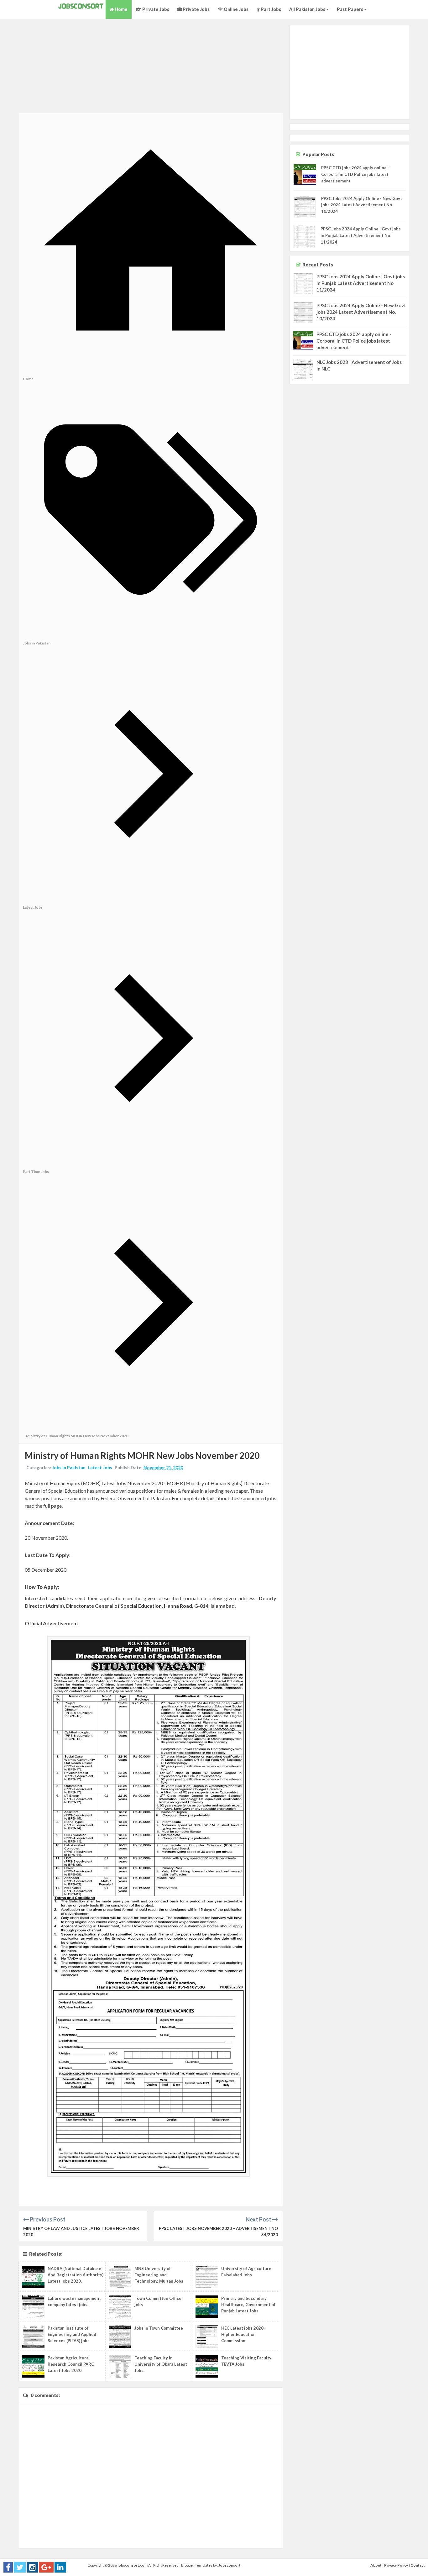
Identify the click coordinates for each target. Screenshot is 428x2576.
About (376, 2565)
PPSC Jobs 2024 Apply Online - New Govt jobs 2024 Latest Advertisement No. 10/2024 (362, 205)
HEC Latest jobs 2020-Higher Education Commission (243, 2334)
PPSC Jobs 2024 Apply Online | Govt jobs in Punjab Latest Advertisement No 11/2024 (361, 235)
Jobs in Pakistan (69, 1467)
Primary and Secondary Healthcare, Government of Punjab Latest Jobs (248, 2305)
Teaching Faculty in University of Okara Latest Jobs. (161, 2364)
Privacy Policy (396, 2565)
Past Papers (350, 9)
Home (121, 9)
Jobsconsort (230, 2565)
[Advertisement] (151, 69)
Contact (418, 2565)
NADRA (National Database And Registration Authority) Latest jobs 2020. (76, 2275)
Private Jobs (155, 9)
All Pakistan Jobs (308, 9)
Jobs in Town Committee (159, 2328)
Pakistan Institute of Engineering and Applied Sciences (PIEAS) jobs (72, 2334)
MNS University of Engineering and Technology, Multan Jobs (159, 2275)
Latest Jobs (100, 1467)
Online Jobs (236, 9)
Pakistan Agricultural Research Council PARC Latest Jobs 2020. (71, 2364)
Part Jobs (270, 9)
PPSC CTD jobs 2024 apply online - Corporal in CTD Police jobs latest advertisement (355, 174)
